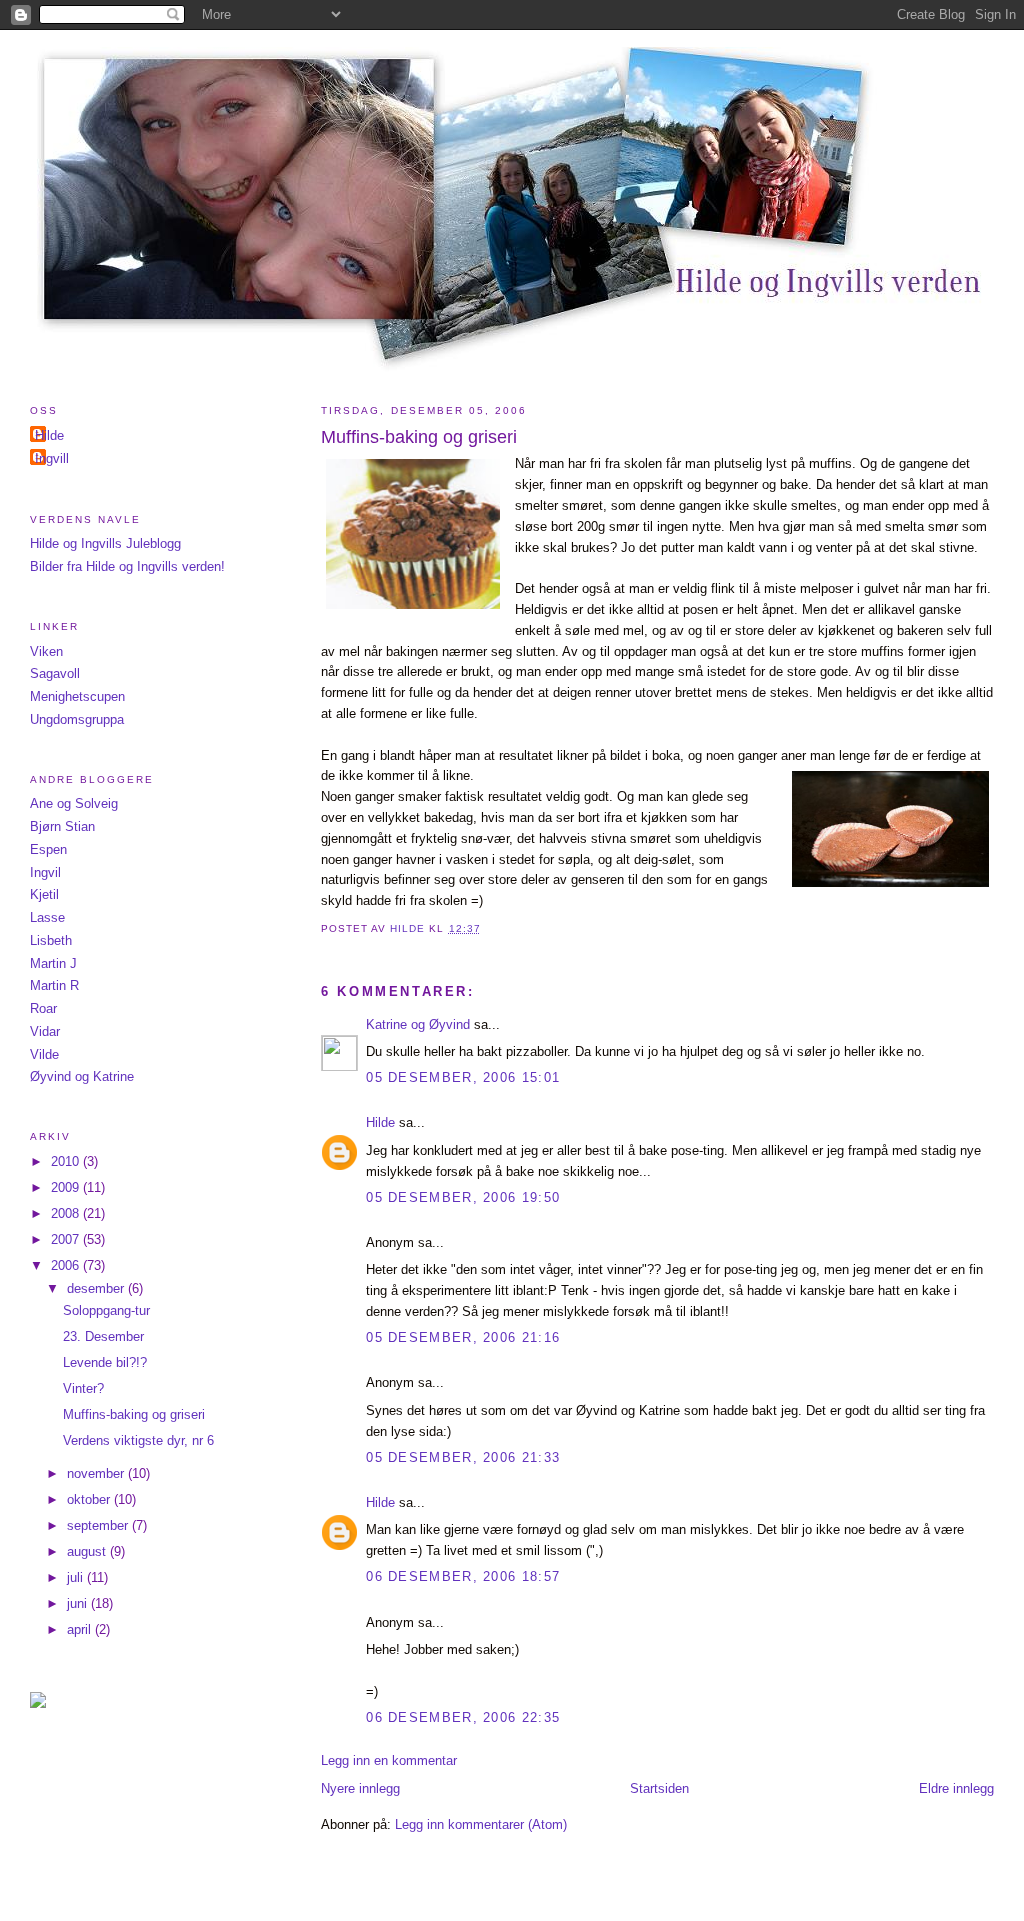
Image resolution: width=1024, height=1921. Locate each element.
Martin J (53, 963)
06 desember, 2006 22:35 (463, 1717)
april (81, 1629)
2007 (67, 1239)
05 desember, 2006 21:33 (463, 1457)
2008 (67, 1213)
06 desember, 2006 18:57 (463, 1576)
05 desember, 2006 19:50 (463, 1197)
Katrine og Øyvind (418, 1024)
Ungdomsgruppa (77, 719)
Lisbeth (51, 940)
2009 (67, 1187)
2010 (67, 1161)
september (99, 1525)
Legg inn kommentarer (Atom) (481, 1824)
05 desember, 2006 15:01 (463, 1077)
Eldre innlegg (956, 1788)
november (97, 1473)
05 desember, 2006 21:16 (463, 1337)
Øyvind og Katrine (82, 1076)
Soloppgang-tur (106, 1310)
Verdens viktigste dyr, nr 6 (138, 1440)
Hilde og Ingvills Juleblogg (105, 543)
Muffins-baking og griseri (134, 1414)
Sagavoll (55, 673)
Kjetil (44, 894)
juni (79, 1603)
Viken (46, 651)
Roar (43, 1008)
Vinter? (83, 1388)
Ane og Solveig (74, 803)
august (88, 1551)
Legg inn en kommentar (389, 1760)
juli (77, 1577)
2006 (67, 1265)
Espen (48, 849)
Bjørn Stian (62, 826)
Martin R (54, 985)
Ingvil (45, 872)
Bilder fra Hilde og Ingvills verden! (127, 566)
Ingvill (52, 458)
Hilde (380, 1122)
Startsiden (659, 1788)
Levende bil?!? (105, 1362)
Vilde (44, 1054)
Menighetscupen (77, 696)
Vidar (45, 1031)
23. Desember (103, 1336)
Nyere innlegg (360, 1788)
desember (97, 1288)
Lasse (47, 917)
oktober (90, 1499)
